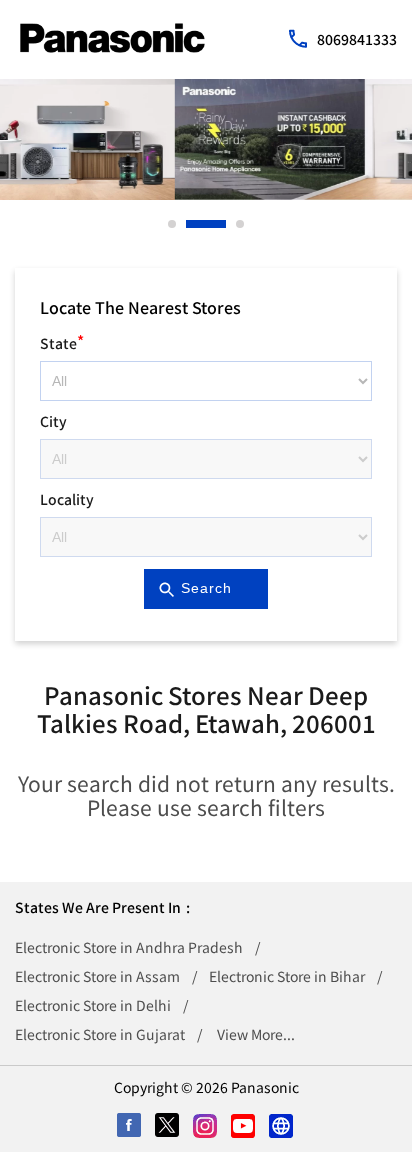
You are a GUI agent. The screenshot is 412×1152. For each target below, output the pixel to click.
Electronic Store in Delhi (93, 1005)
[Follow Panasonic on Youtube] (244, 1127)
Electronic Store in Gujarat (100, 1034)
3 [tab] (241, 224)
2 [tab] (191, 224)
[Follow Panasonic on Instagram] (206, 1127)
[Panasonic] (112, 38)
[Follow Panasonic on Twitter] (168, 1127)
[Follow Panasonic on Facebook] (130, 1127)
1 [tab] (173, 224)
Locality (67, 499)
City (53, 421)
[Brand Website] (282, 1127)
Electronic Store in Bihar (287, 976)
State (62, 340)
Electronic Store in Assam (97, 976)
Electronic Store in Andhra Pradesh (129, 947)
